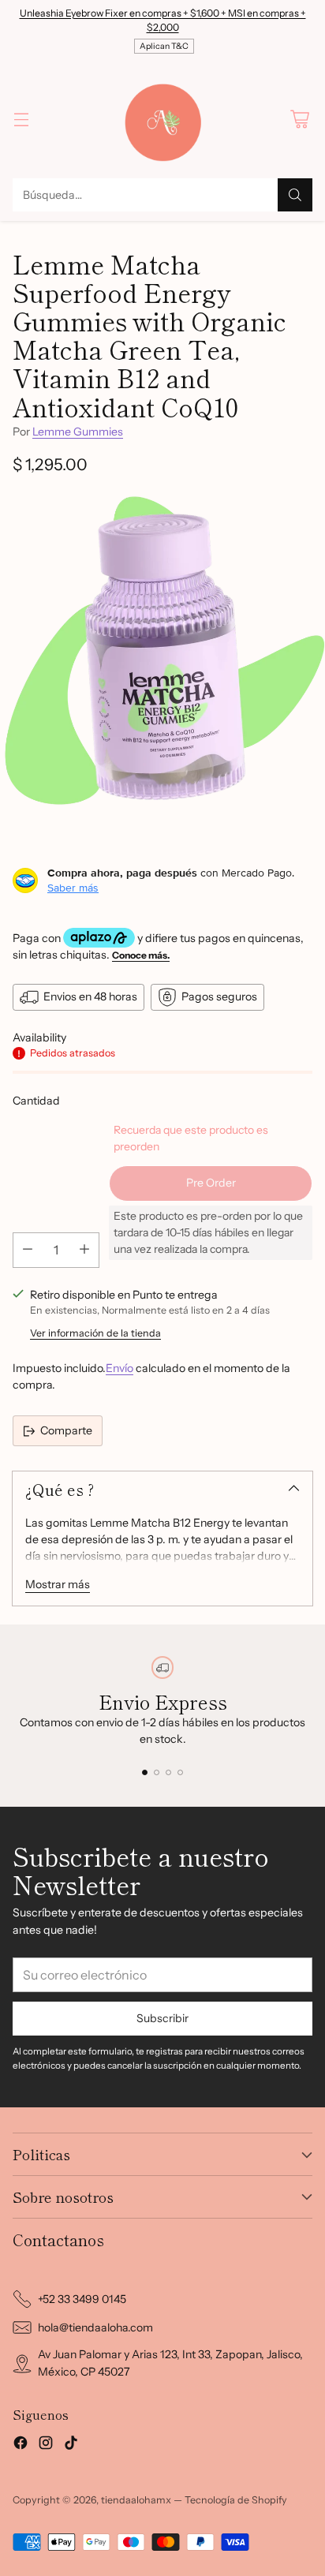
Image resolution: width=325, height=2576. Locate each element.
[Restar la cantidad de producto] (28, 1250)
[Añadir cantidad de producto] (84, 1250)
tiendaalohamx (136, 2500)
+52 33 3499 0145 (82, 2299)
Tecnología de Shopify (236, 2500)
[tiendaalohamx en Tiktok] (71, 2445)
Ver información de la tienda (95, 1333)
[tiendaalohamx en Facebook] (21, 2445)
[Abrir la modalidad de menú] (21, 119)
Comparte (66, 1430)
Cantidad (36, 1101)
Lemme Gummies (78, 432)
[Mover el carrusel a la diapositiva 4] (180, 1772)
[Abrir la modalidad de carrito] (299, 119)
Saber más (73, 888)
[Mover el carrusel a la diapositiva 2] (157, 1772)
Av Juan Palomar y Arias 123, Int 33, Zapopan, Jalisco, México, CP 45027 (170, 2363)
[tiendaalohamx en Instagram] (46, 2445)
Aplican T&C (164, 46)
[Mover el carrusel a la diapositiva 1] (145, 1772)
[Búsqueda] (295, 195)
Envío (120, 1368)
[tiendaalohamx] (162, 119)
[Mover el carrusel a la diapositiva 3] (168, 1772)
